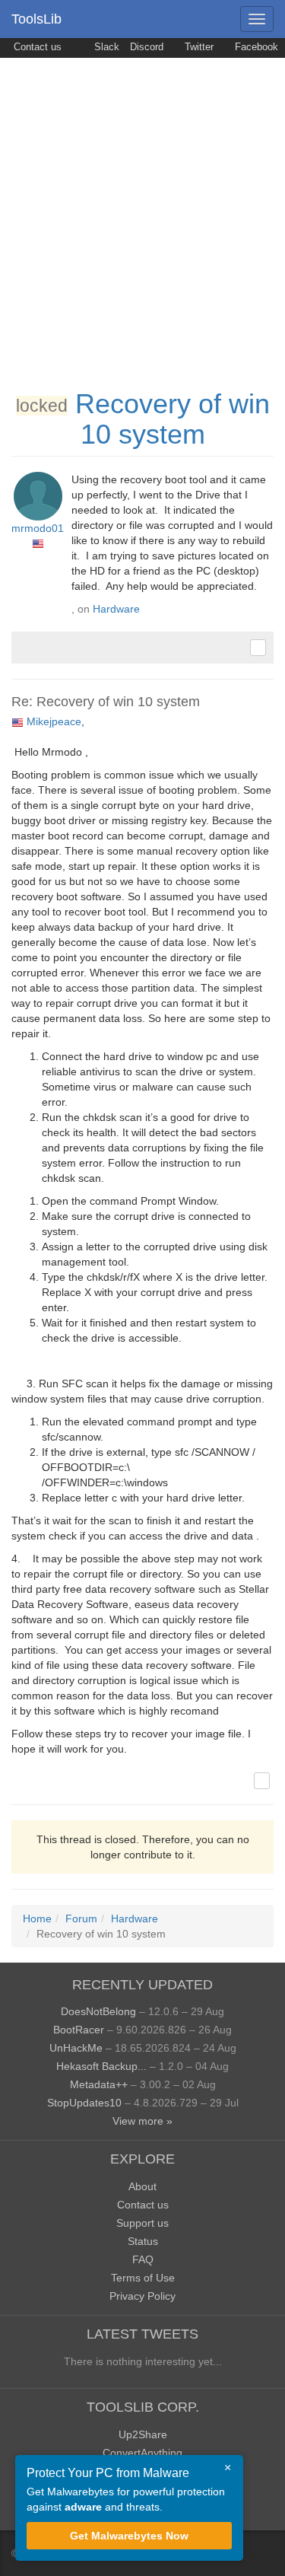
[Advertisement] (142, 208)
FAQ (143, 2259)
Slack (105, 47)
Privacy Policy (142, 2296)
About (142, 2186)
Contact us (36, 47)
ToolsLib (36, 19)
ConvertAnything (142, 2453)
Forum (81, 1918)
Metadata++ (99, 2084)
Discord (147, 47)
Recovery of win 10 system (173, 419)
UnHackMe (76, 2048)
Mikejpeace (54, 721)
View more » (142, 2121)
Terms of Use (143, 2278)
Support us (142, 2223)
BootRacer (79, 2030)
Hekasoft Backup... (101, 2066)
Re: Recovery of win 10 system (106, 702)
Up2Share (143, 2434)
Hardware (116, 609)
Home (37, 1918)
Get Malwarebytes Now (129, 2536)
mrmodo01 (38, 528)
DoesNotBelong (98, 2011)
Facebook (255, 47)
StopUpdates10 (84, 2103)
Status (143, 2241)
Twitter (198, 47)
